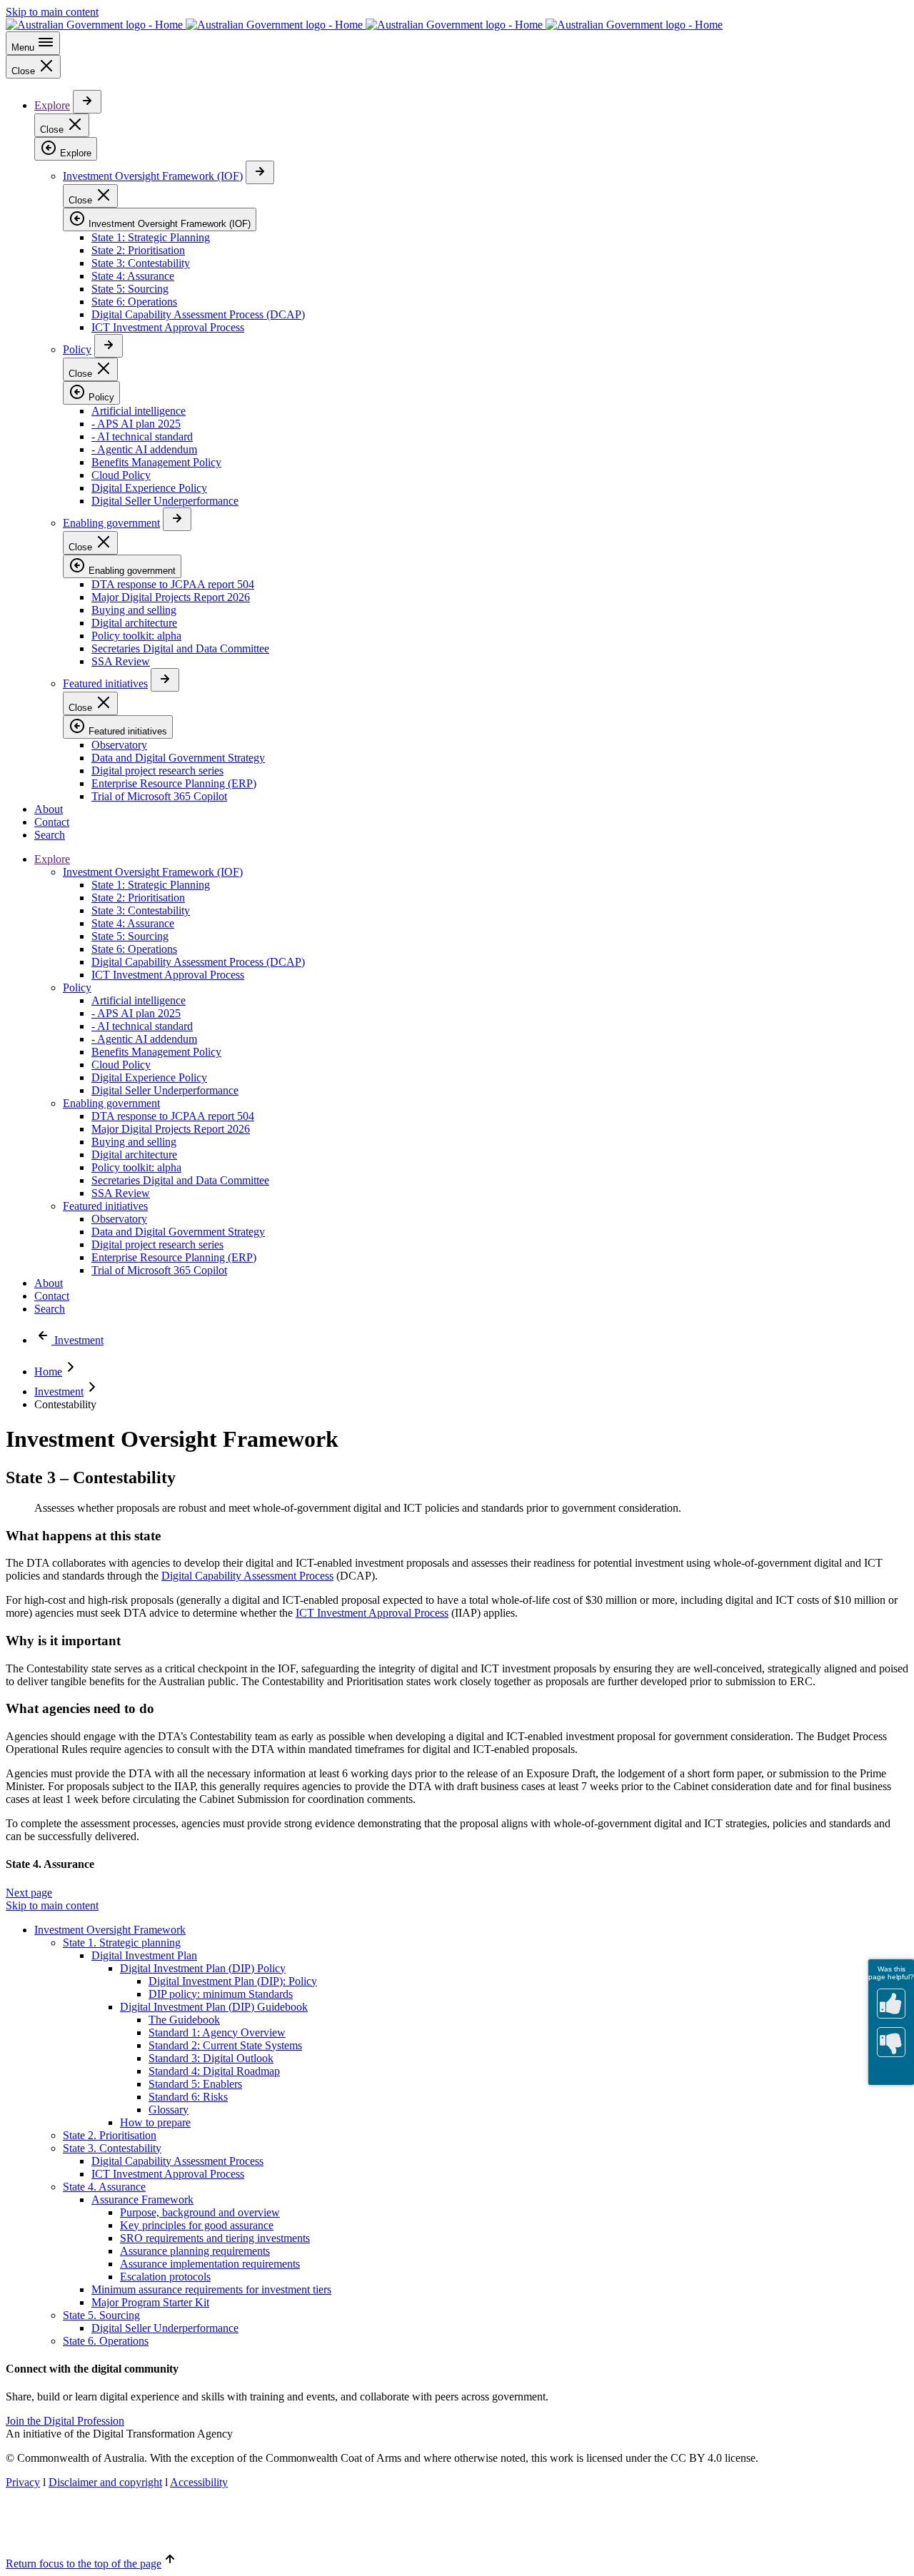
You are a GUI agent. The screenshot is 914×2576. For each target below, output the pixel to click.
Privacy (23, 2482)
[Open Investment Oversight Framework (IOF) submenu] (260, 172)
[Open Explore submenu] (87, 102)
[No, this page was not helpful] (891, 2042)
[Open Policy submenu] (109, 346)
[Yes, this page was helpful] (891, 2004)
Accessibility (199, 2482)
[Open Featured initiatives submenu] (165, 680)
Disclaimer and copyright (105, 2482)
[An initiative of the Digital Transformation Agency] (364, 25)
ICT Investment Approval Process (372, 1613)
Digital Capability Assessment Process (247, 1576)
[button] (29, 1893)
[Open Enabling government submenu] (177, 519)
